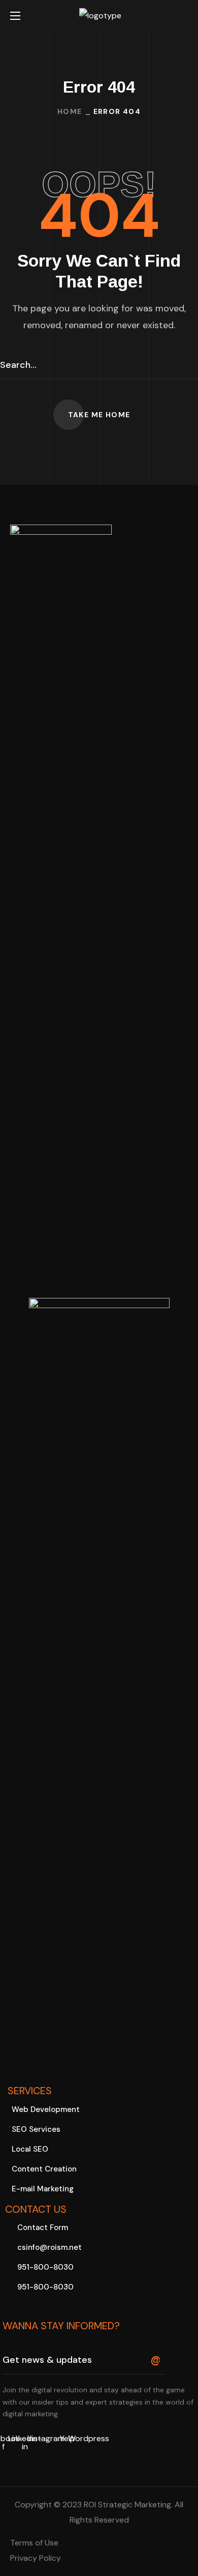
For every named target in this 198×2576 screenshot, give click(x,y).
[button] (184, 16)
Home (70, 111)
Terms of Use (34, 2543)
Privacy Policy (36, 2558)
